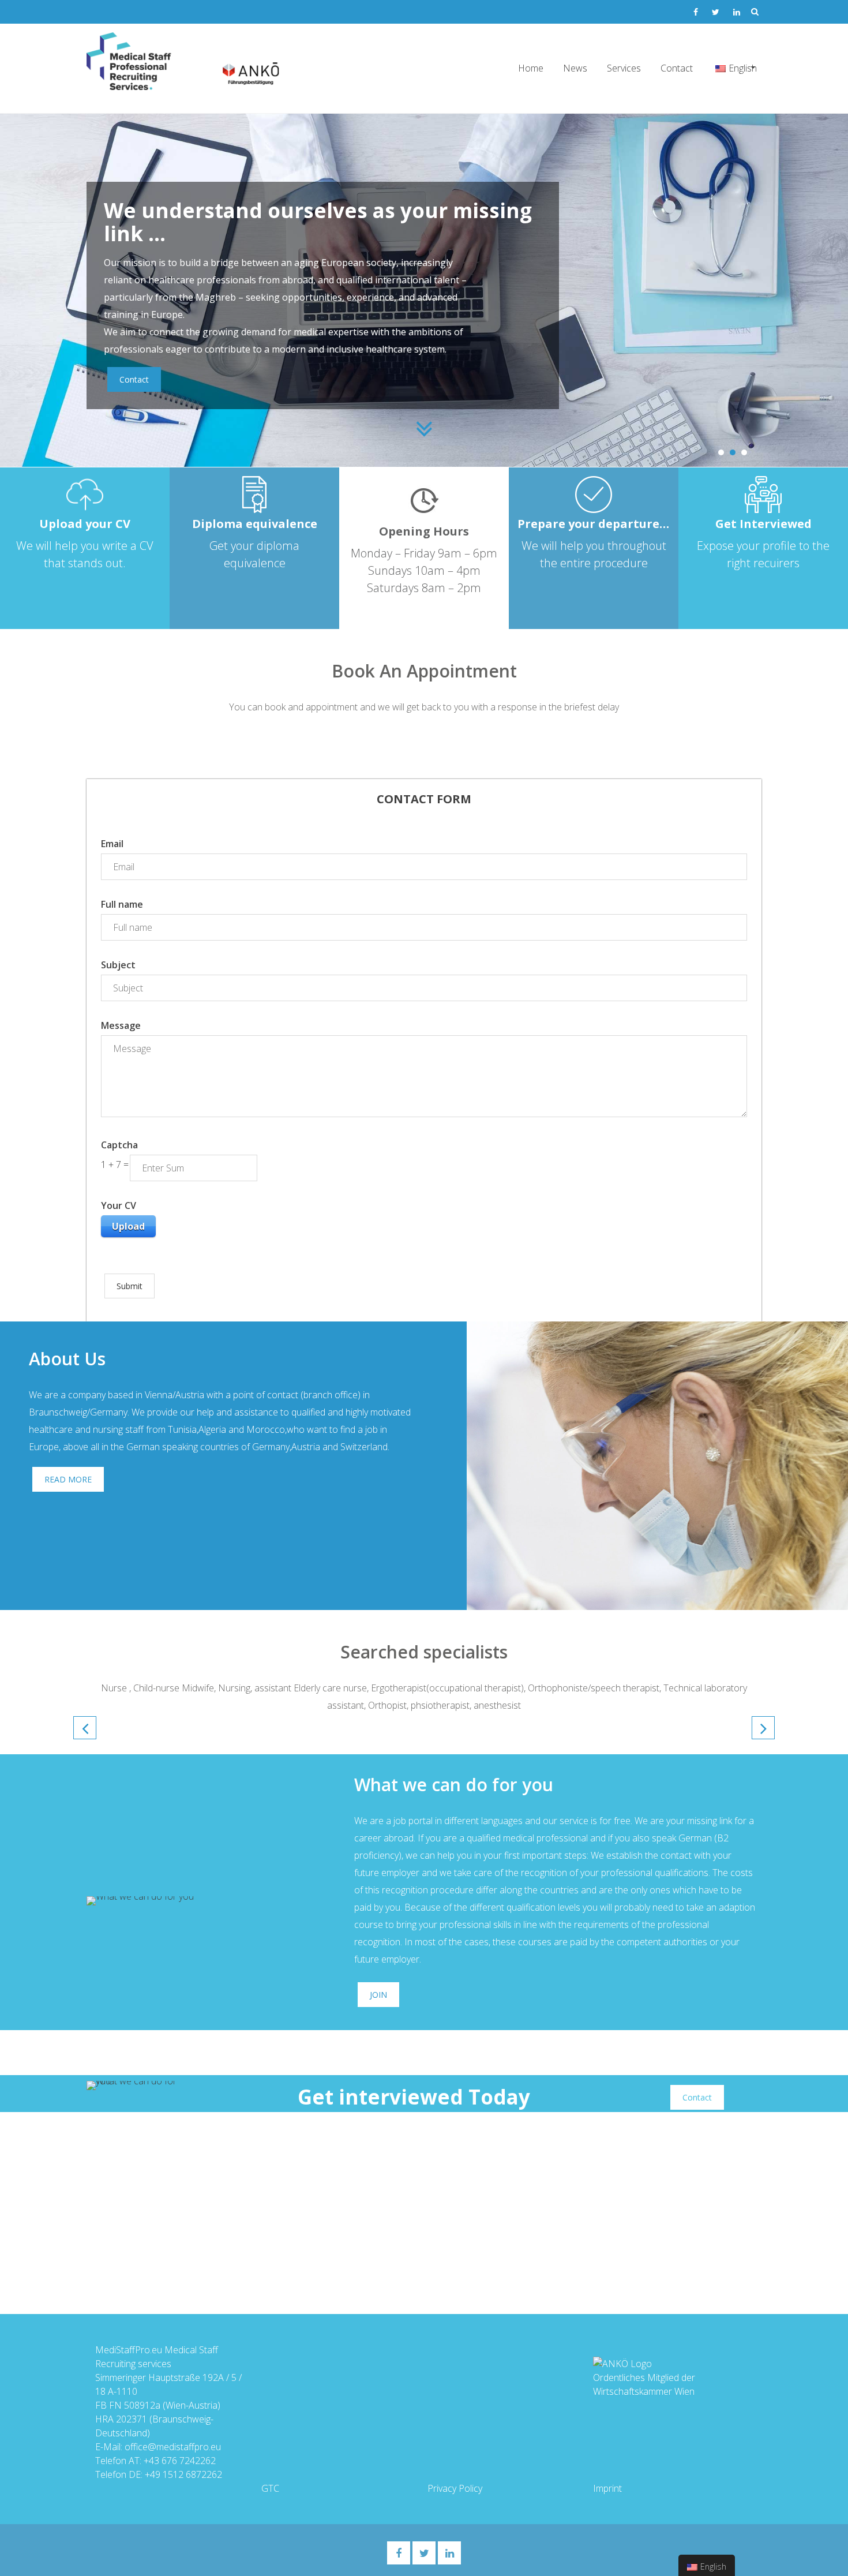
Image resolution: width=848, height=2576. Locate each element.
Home (531, 68)
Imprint (607, 2488)
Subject (118, 965)
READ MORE (68, 1479)
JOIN (378, 1995)
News (575, 68)
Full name (122, 904)
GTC (270, 2488)
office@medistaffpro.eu (173, 2447)
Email (112, 844)
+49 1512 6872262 (183, 2474)
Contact (677, 68)
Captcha (119, 1145)
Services (624, 68)
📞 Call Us (388, 372)
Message (121, 1025)
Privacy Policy (455, 2488)
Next (763, 1728)
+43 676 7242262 (180, 2461)
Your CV (119, 1205)
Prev (85, 1728)
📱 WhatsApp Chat (277, 372)
